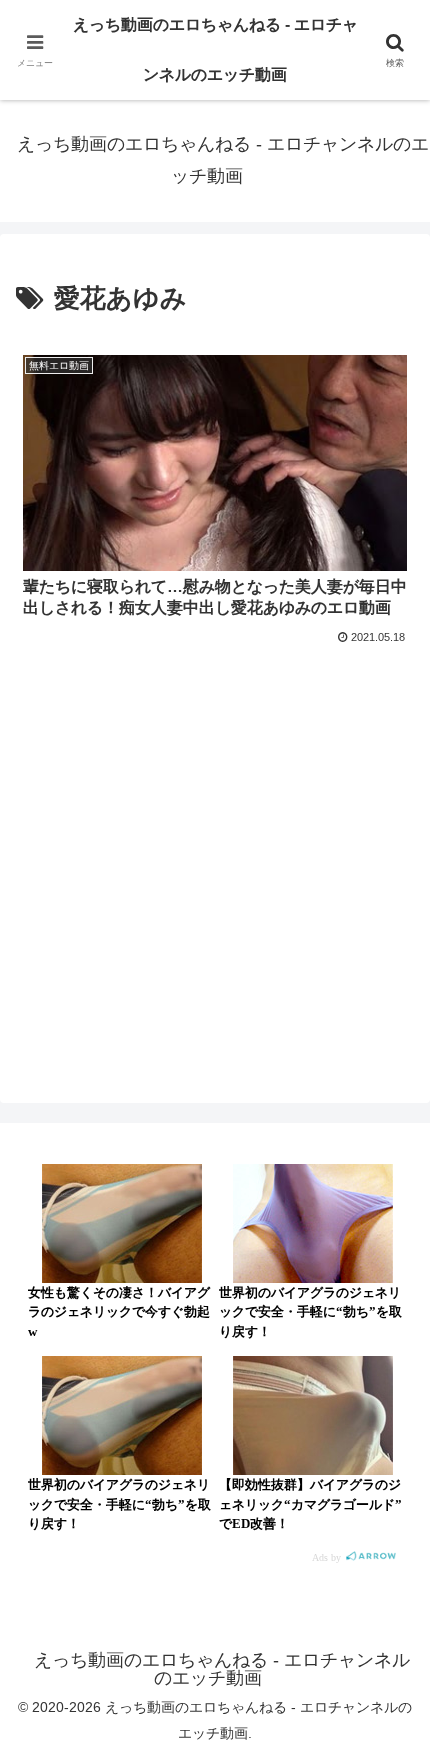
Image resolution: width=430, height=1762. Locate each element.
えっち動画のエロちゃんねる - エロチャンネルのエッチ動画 (215, 49)
